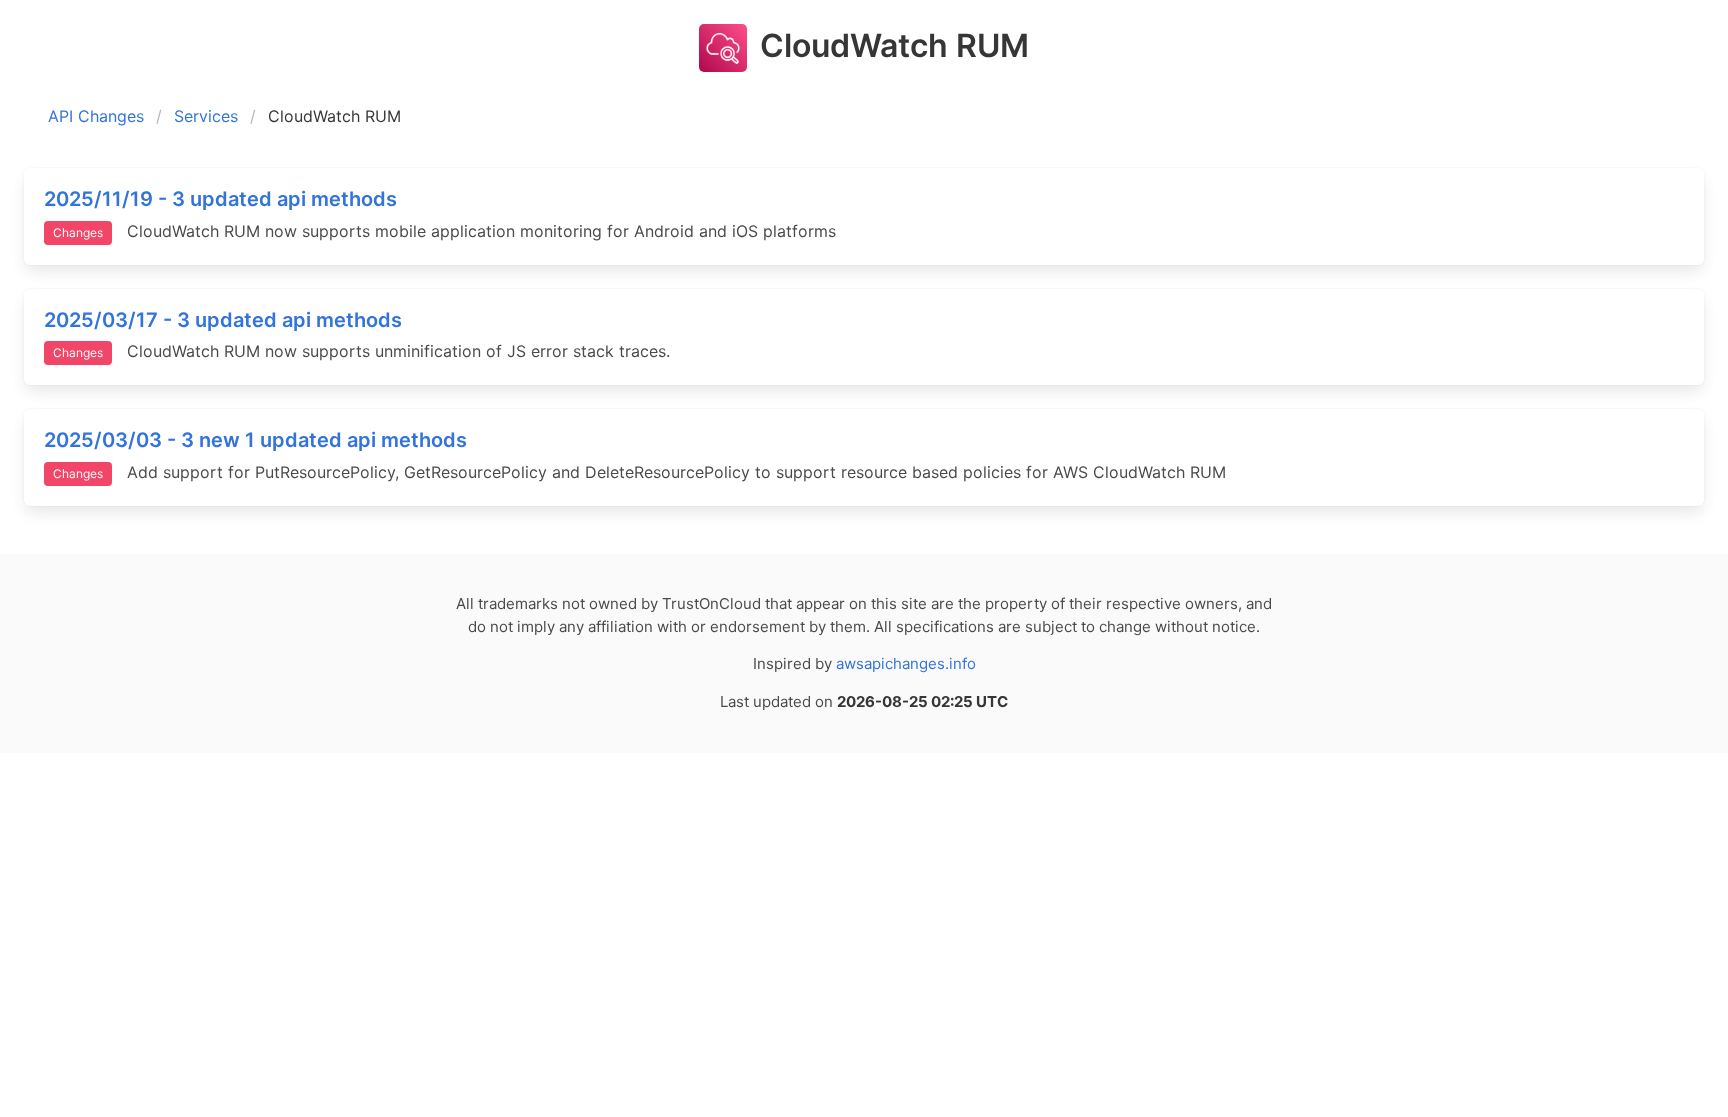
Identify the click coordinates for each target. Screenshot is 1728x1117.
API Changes (96, 116)
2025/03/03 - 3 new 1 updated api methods (255, 440)
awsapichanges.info (906, 663)
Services (206, 116)
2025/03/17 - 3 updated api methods (223, 320)
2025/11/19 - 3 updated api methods (220, 199)
